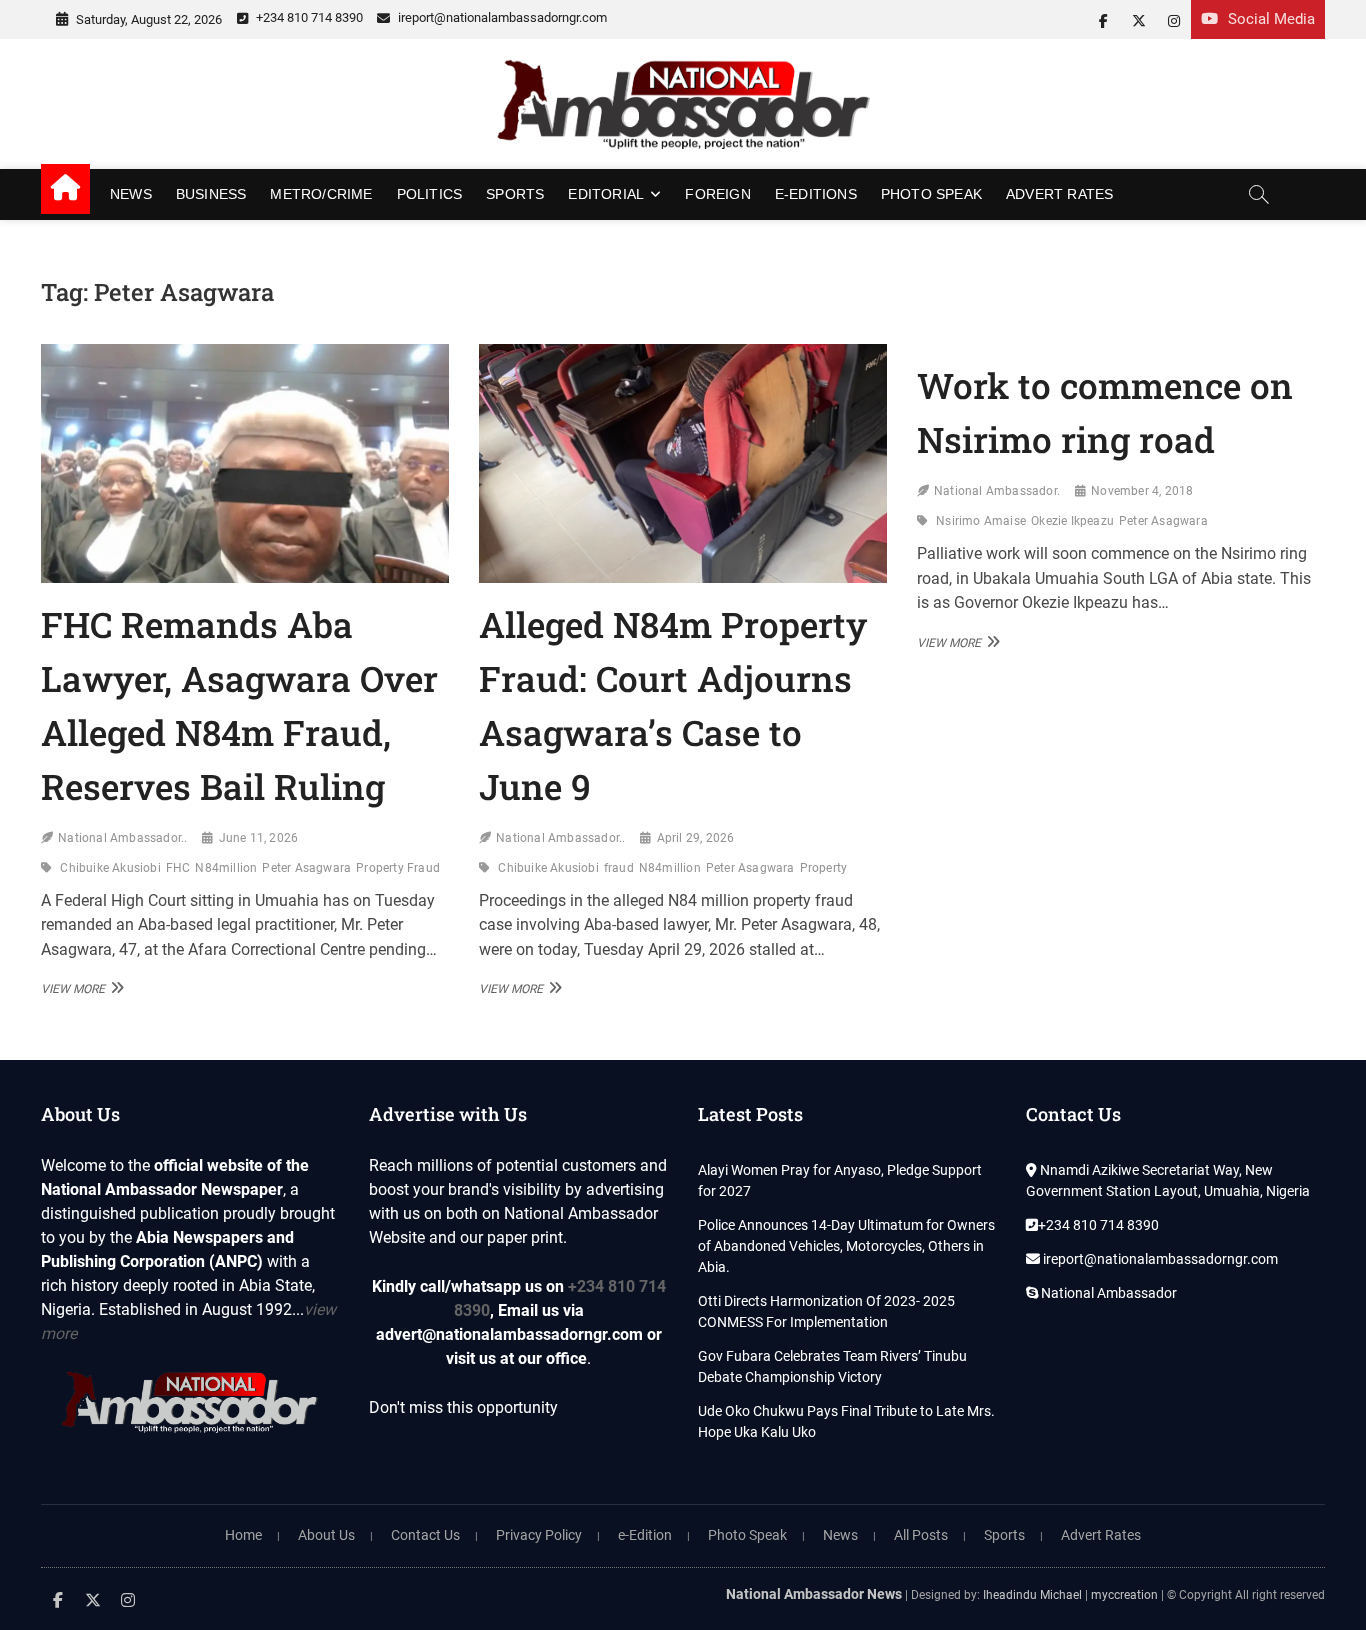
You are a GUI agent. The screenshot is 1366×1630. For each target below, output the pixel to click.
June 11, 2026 (259, 838)
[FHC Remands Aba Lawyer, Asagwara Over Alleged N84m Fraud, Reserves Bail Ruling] (245, 463)
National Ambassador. (997, 491)
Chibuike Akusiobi (110, 868)
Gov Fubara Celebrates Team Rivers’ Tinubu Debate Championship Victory (832, 1366)
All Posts (921, 1535)
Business (211, 194)
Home (243, 1535)
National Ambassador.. (122, 838)
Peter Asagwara (306, 868)
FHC (178, 868)
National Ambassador (1107, 1293)
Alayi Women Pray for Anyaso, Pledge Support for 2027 (840, 1180)
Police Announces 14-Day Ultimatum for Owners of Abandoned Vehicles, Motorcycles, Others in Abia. (846, 1246)
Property (824, 868)
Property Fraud (398, 868)
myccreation (1124, 1595)
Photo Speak (931, 194)
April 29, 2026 (696, 838)
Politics (430, 194)
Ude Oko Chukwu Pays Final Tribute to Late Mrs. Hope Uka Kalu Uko (846, 1421)
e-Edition (645, 1535)
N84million (226, 868)
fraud (619, 868)
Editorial (606, 194)
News (131, 194)
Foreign (717, 194)
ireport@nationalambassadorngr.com (501, 17)
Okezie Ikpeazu (1072, 521)
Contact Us (425, 1535)
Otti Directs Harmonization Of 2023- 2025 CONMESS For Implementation (826, 1311)
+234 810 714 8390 (308, 17)
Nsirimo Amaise (981, 521)
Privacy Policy (539, 1535)
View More (80, 988)
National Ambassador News (814, 1594)
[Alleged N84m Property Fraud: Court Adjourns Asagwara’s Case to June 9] (683, 463)
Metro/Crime (321, 194)
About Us (326, 1535)
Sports (515, 194)
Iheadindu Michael (1032, 1595)
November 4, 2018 (1142, 491)
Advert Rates (1059, 194)
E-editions (816, 194)
